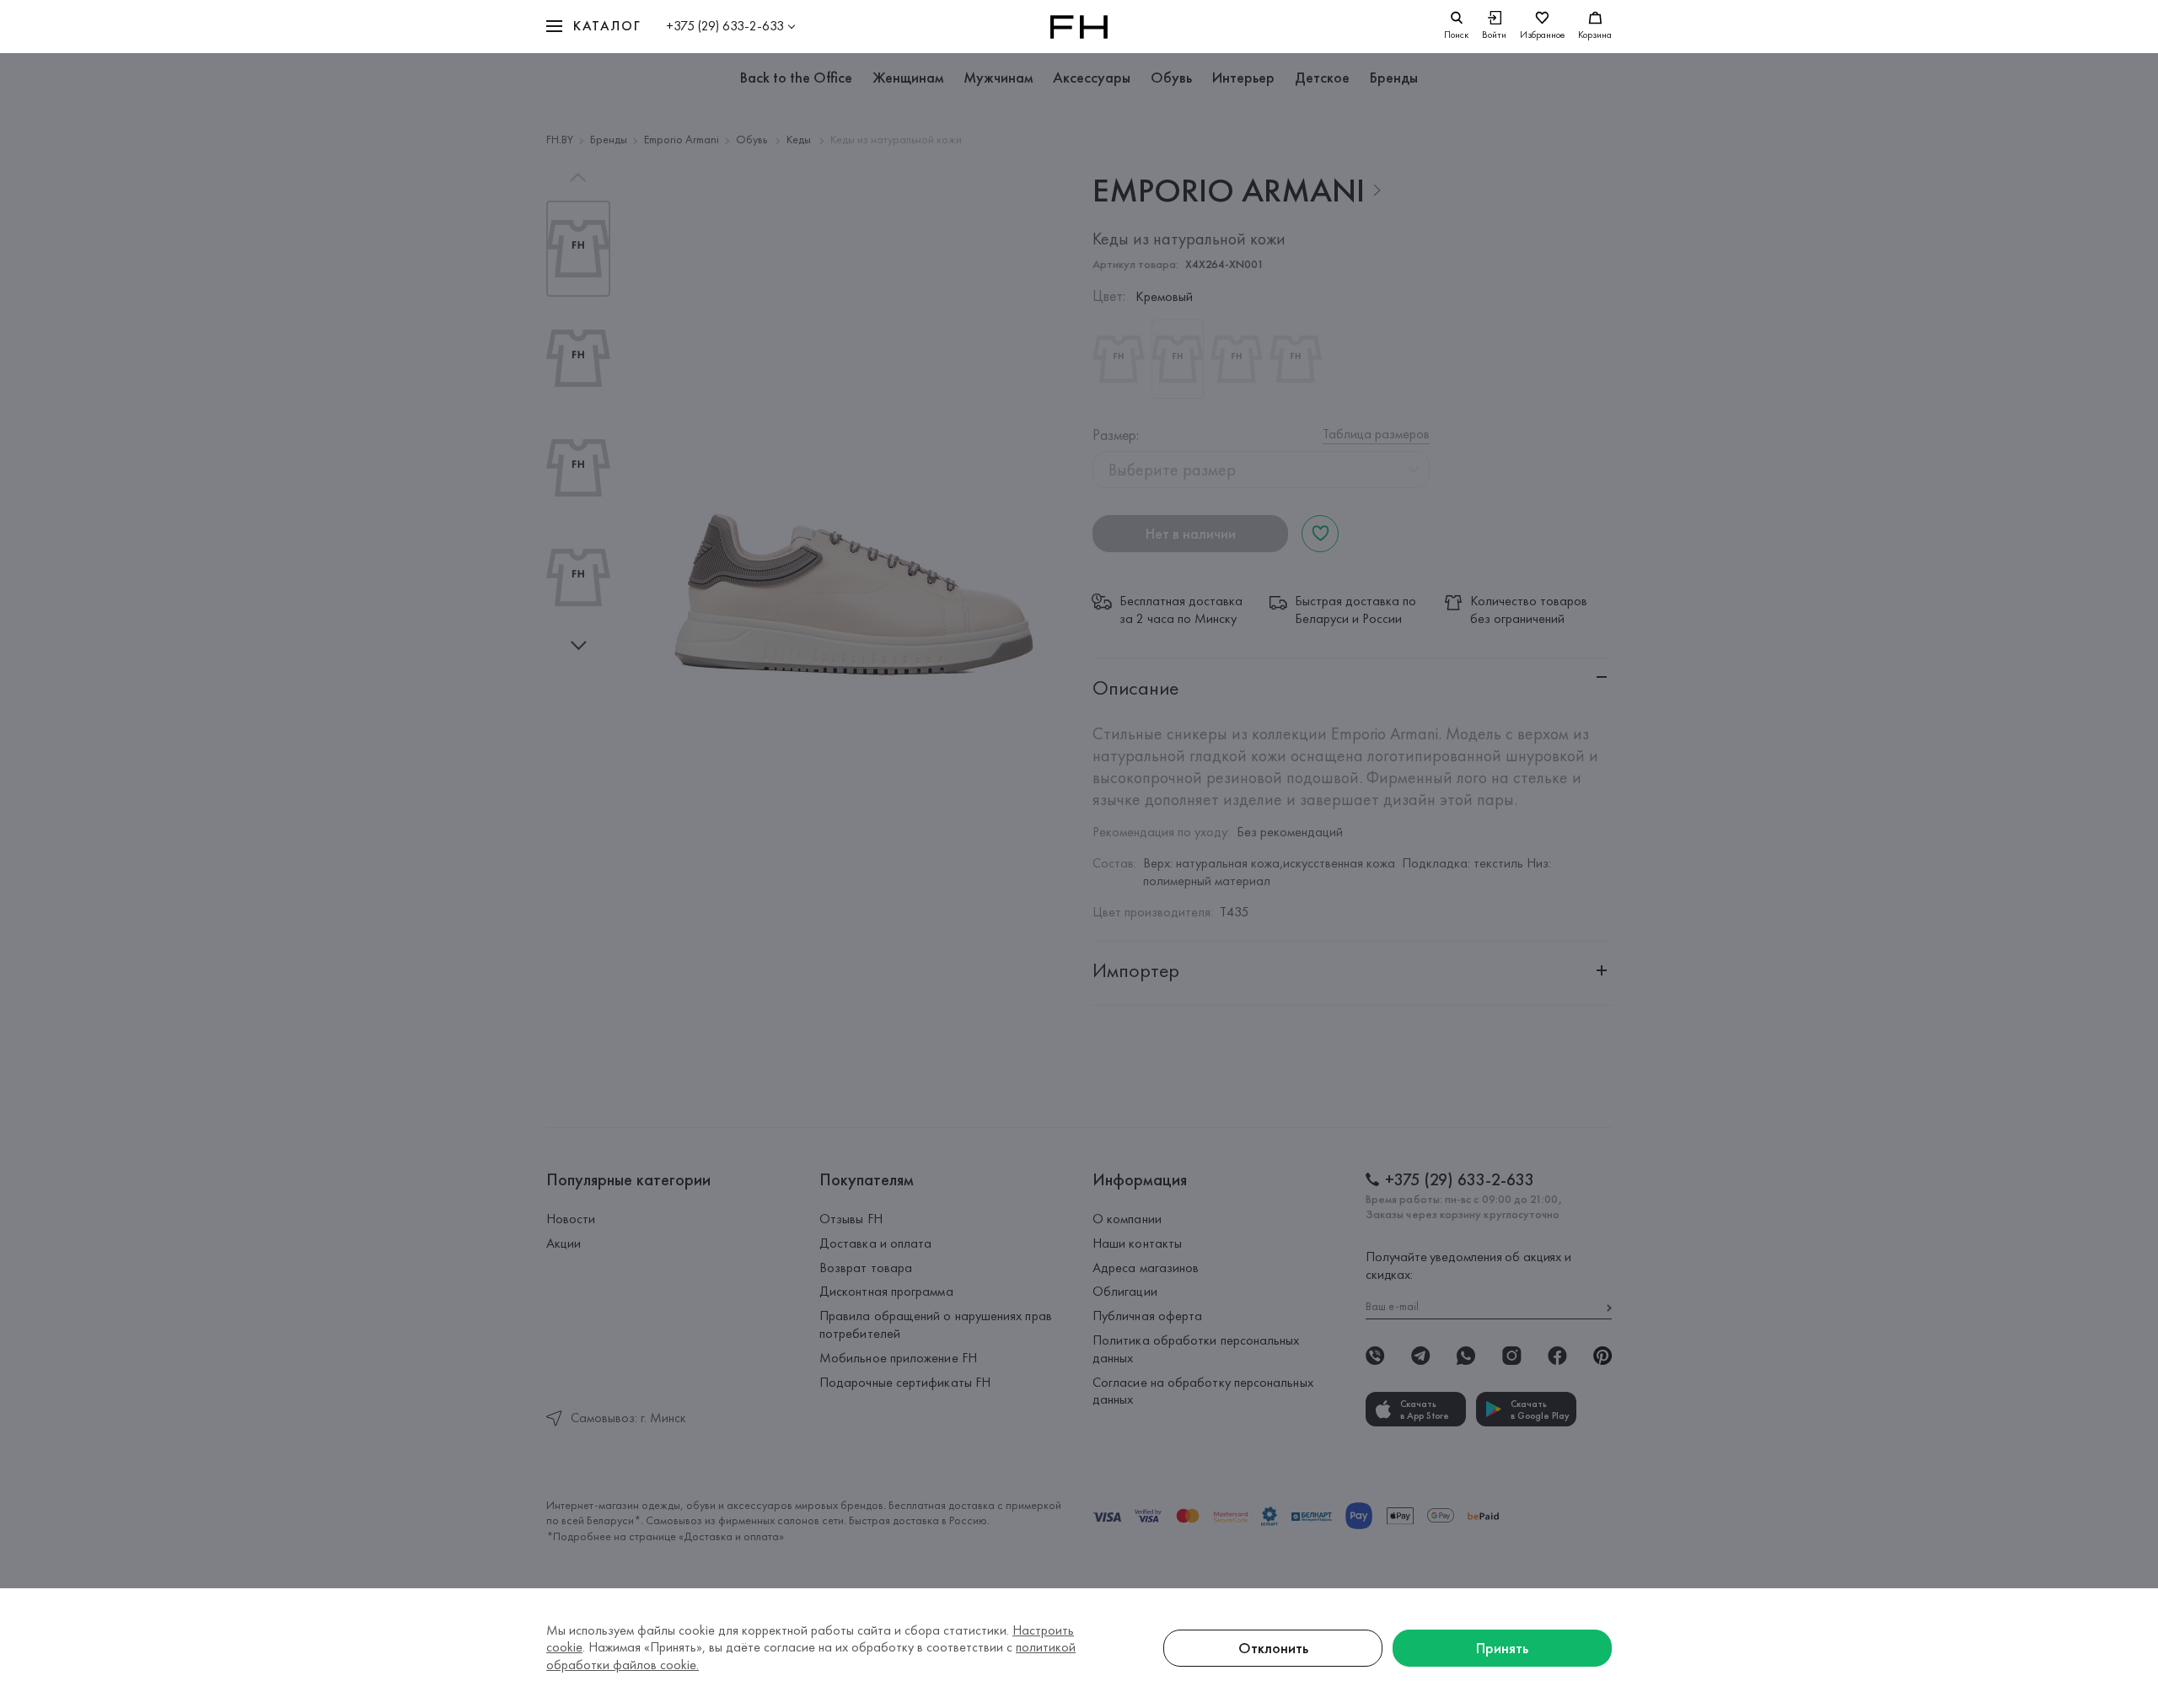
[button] (593, 27)
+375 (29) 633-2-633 (725, 26)
